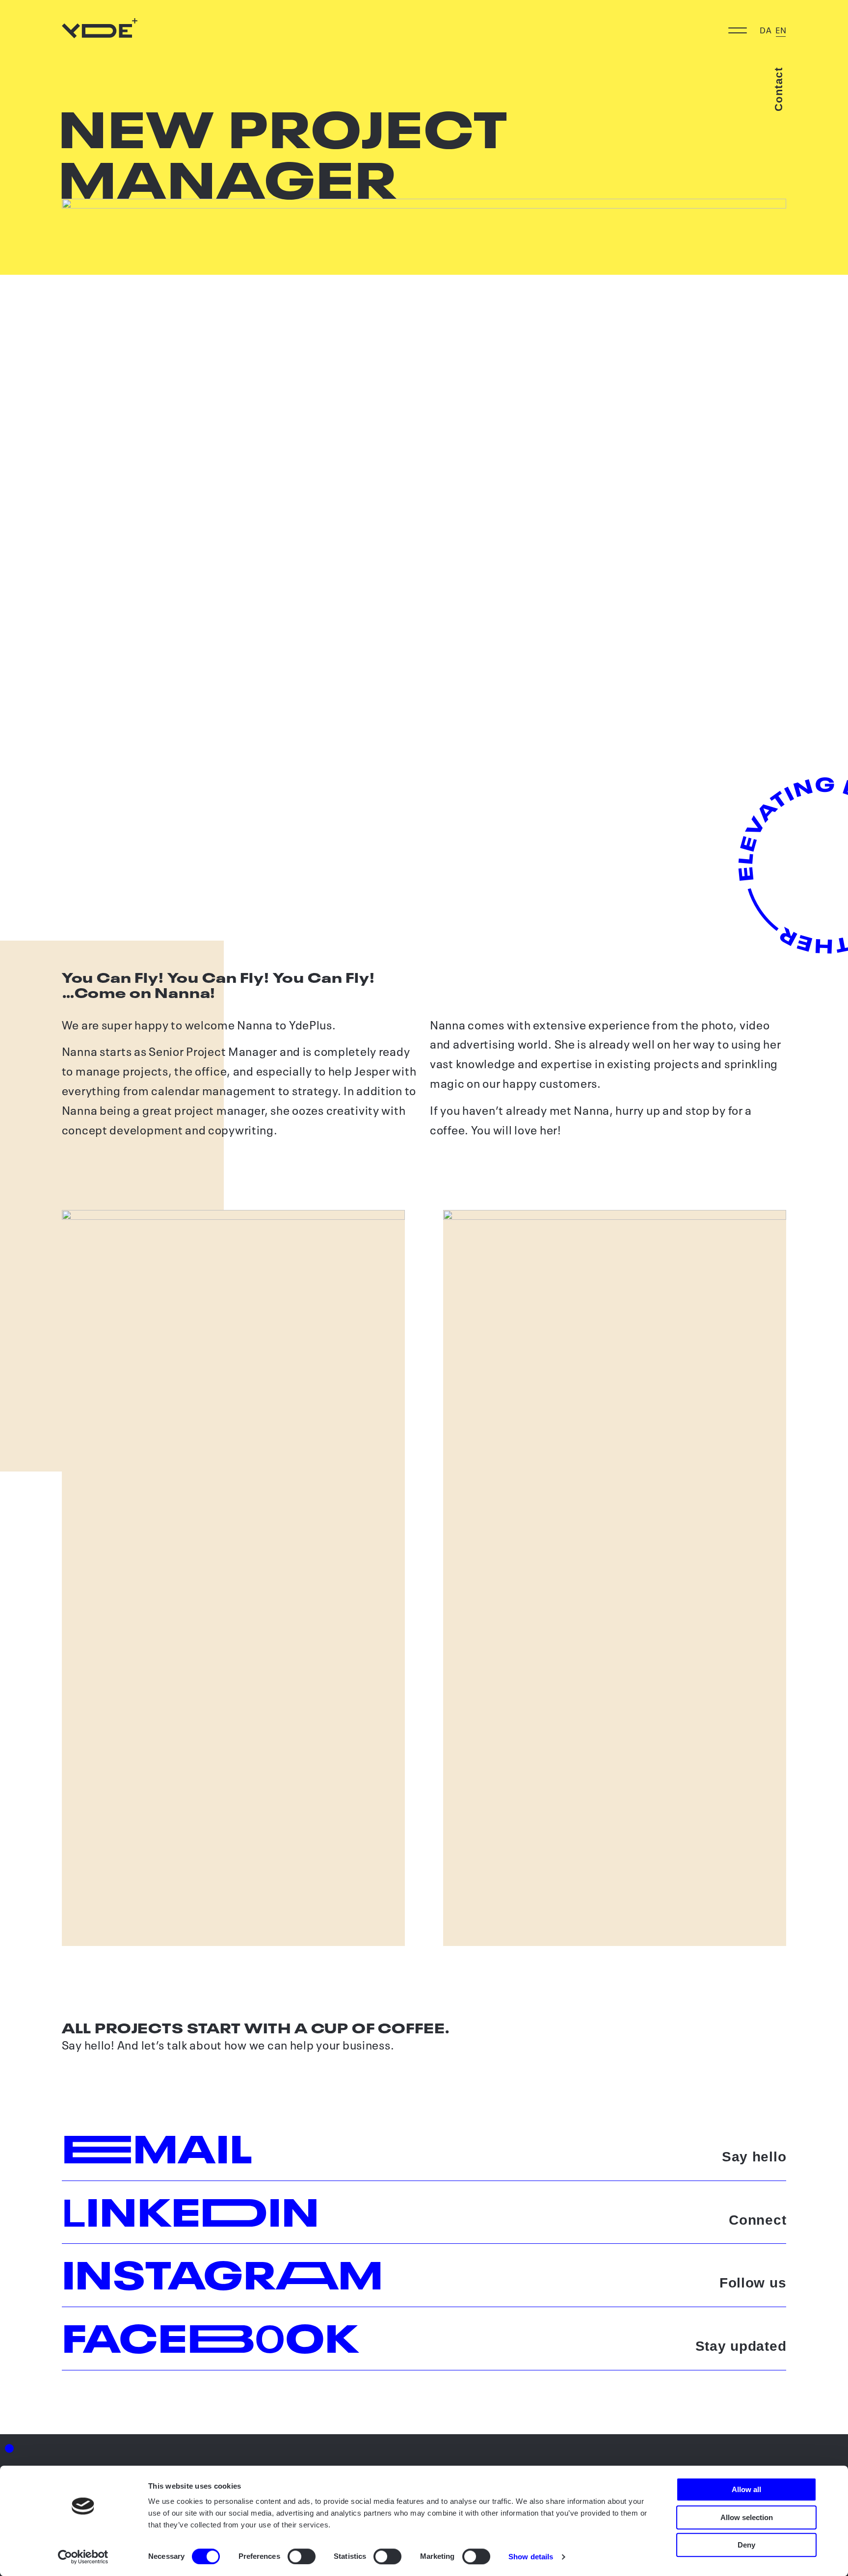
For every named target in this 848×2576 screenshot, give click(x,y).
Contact (779, 89)
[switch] (302, 2556)
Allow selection (747, 2517)
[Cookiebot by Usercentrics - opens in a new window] (83, 2557)
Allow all (746, 2489)
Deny (746, 2545)
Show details (531, 2557)
